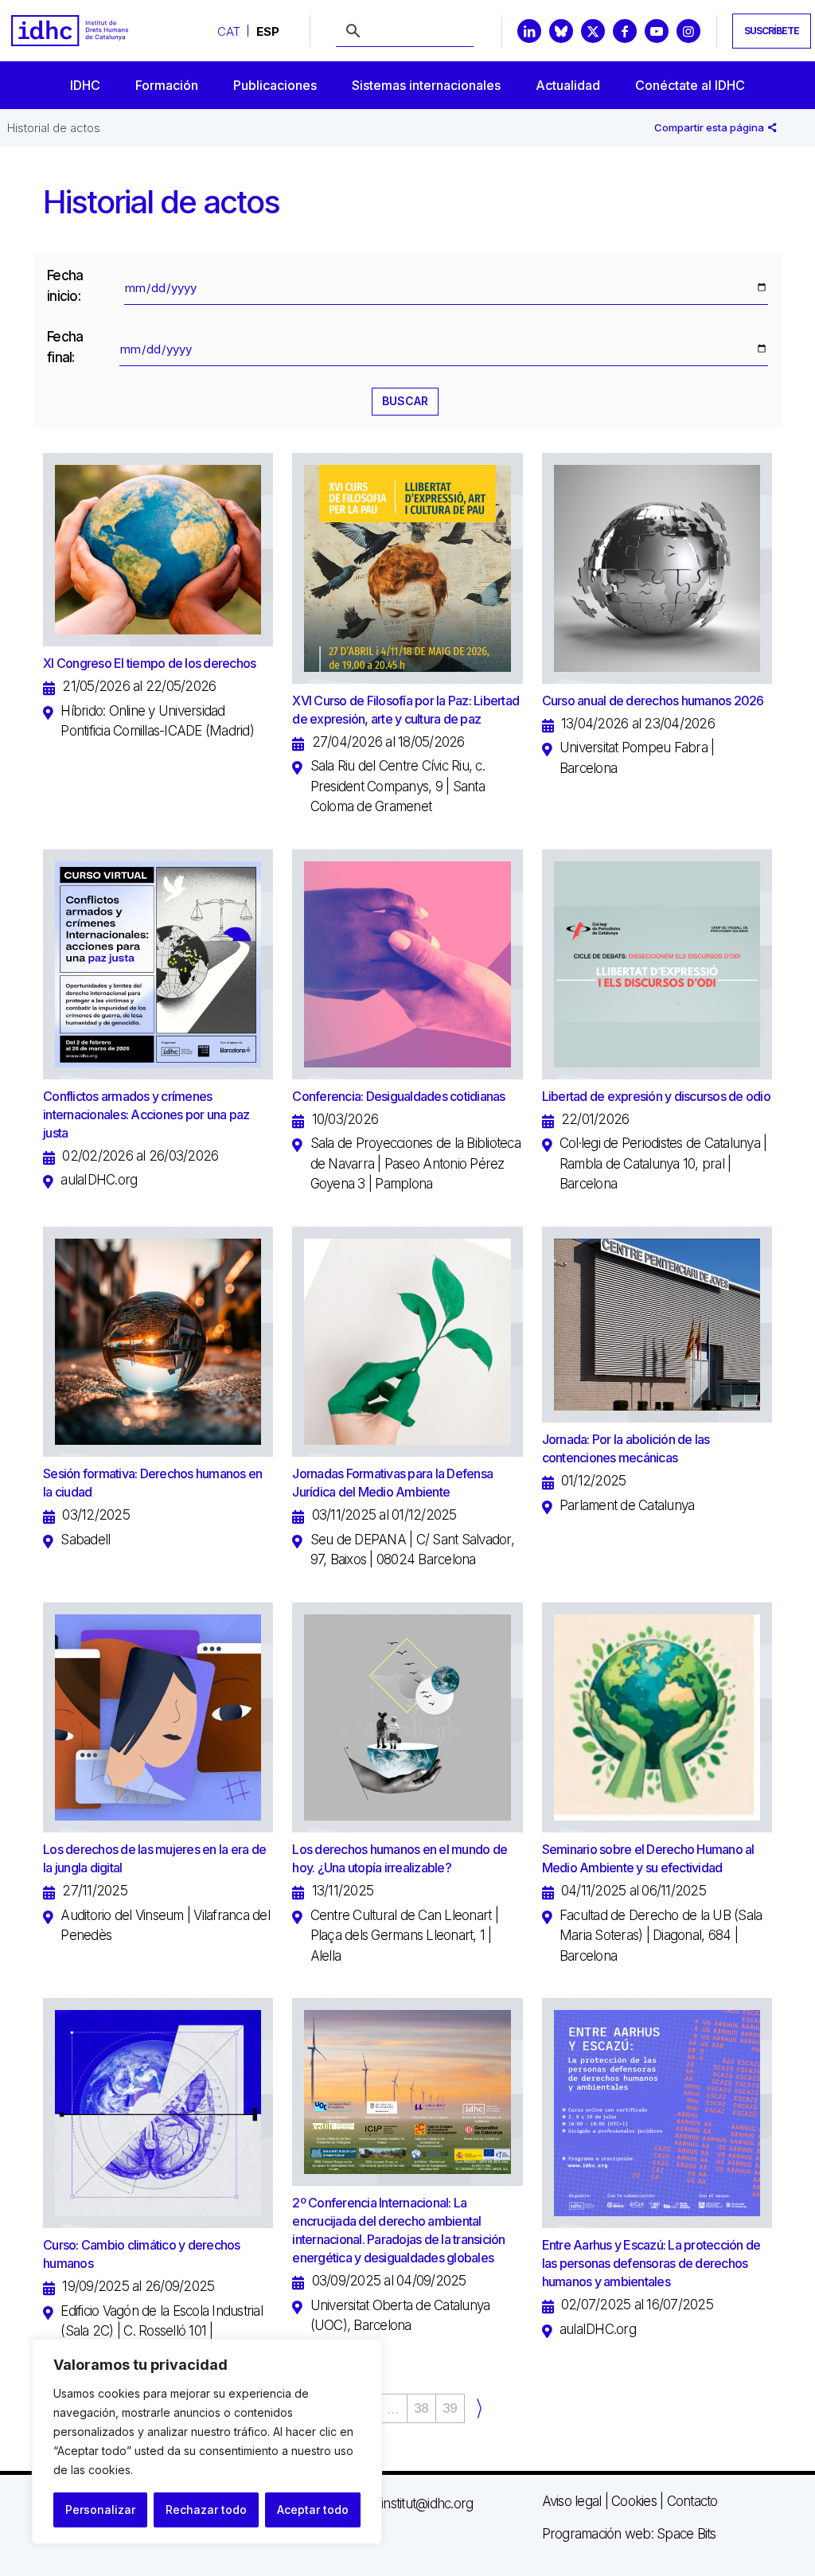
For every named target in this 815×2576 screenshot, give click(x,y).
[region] (207, 2441)
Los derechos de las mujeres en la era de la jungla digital (154, 1858)
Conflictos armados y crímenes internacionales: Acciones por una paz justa (146, 1114)
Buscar (405, 401)
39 (450, 2408)
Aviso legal (572, 2501)
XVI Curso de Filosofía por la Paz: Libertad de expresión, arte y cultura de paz (406, 710)
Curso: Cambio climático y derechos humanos (142, 2254)
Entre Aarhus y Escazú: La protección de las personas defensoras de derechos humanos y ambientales (651, 2263)
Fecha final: (65, 347)
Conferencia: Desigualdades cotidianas (398, 1096)
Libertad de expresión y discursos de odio (656, 1096)
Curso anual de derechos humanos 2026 (653, 701)
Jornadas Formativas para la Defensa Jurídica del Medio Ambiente (392, 1483)
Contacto (692, 2501)
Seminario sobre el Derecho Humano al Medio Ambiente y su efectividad (648, 1858)
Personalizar (100, 2510)
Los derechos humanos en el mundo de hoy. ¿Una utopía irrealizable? (400, 1858)
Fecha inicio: (65, 286)
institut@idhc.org (427, 2504)
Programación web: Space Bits (629, 2534)
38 (421, 2408)
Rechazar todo (206, 2510)
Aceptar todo (313, 2510)
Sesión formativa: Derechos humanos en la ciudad (152, 1483)
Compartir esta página (710, 127)
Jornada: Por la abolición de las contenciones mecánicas (626, 1448)
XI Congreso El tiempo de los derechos (149, 663)
